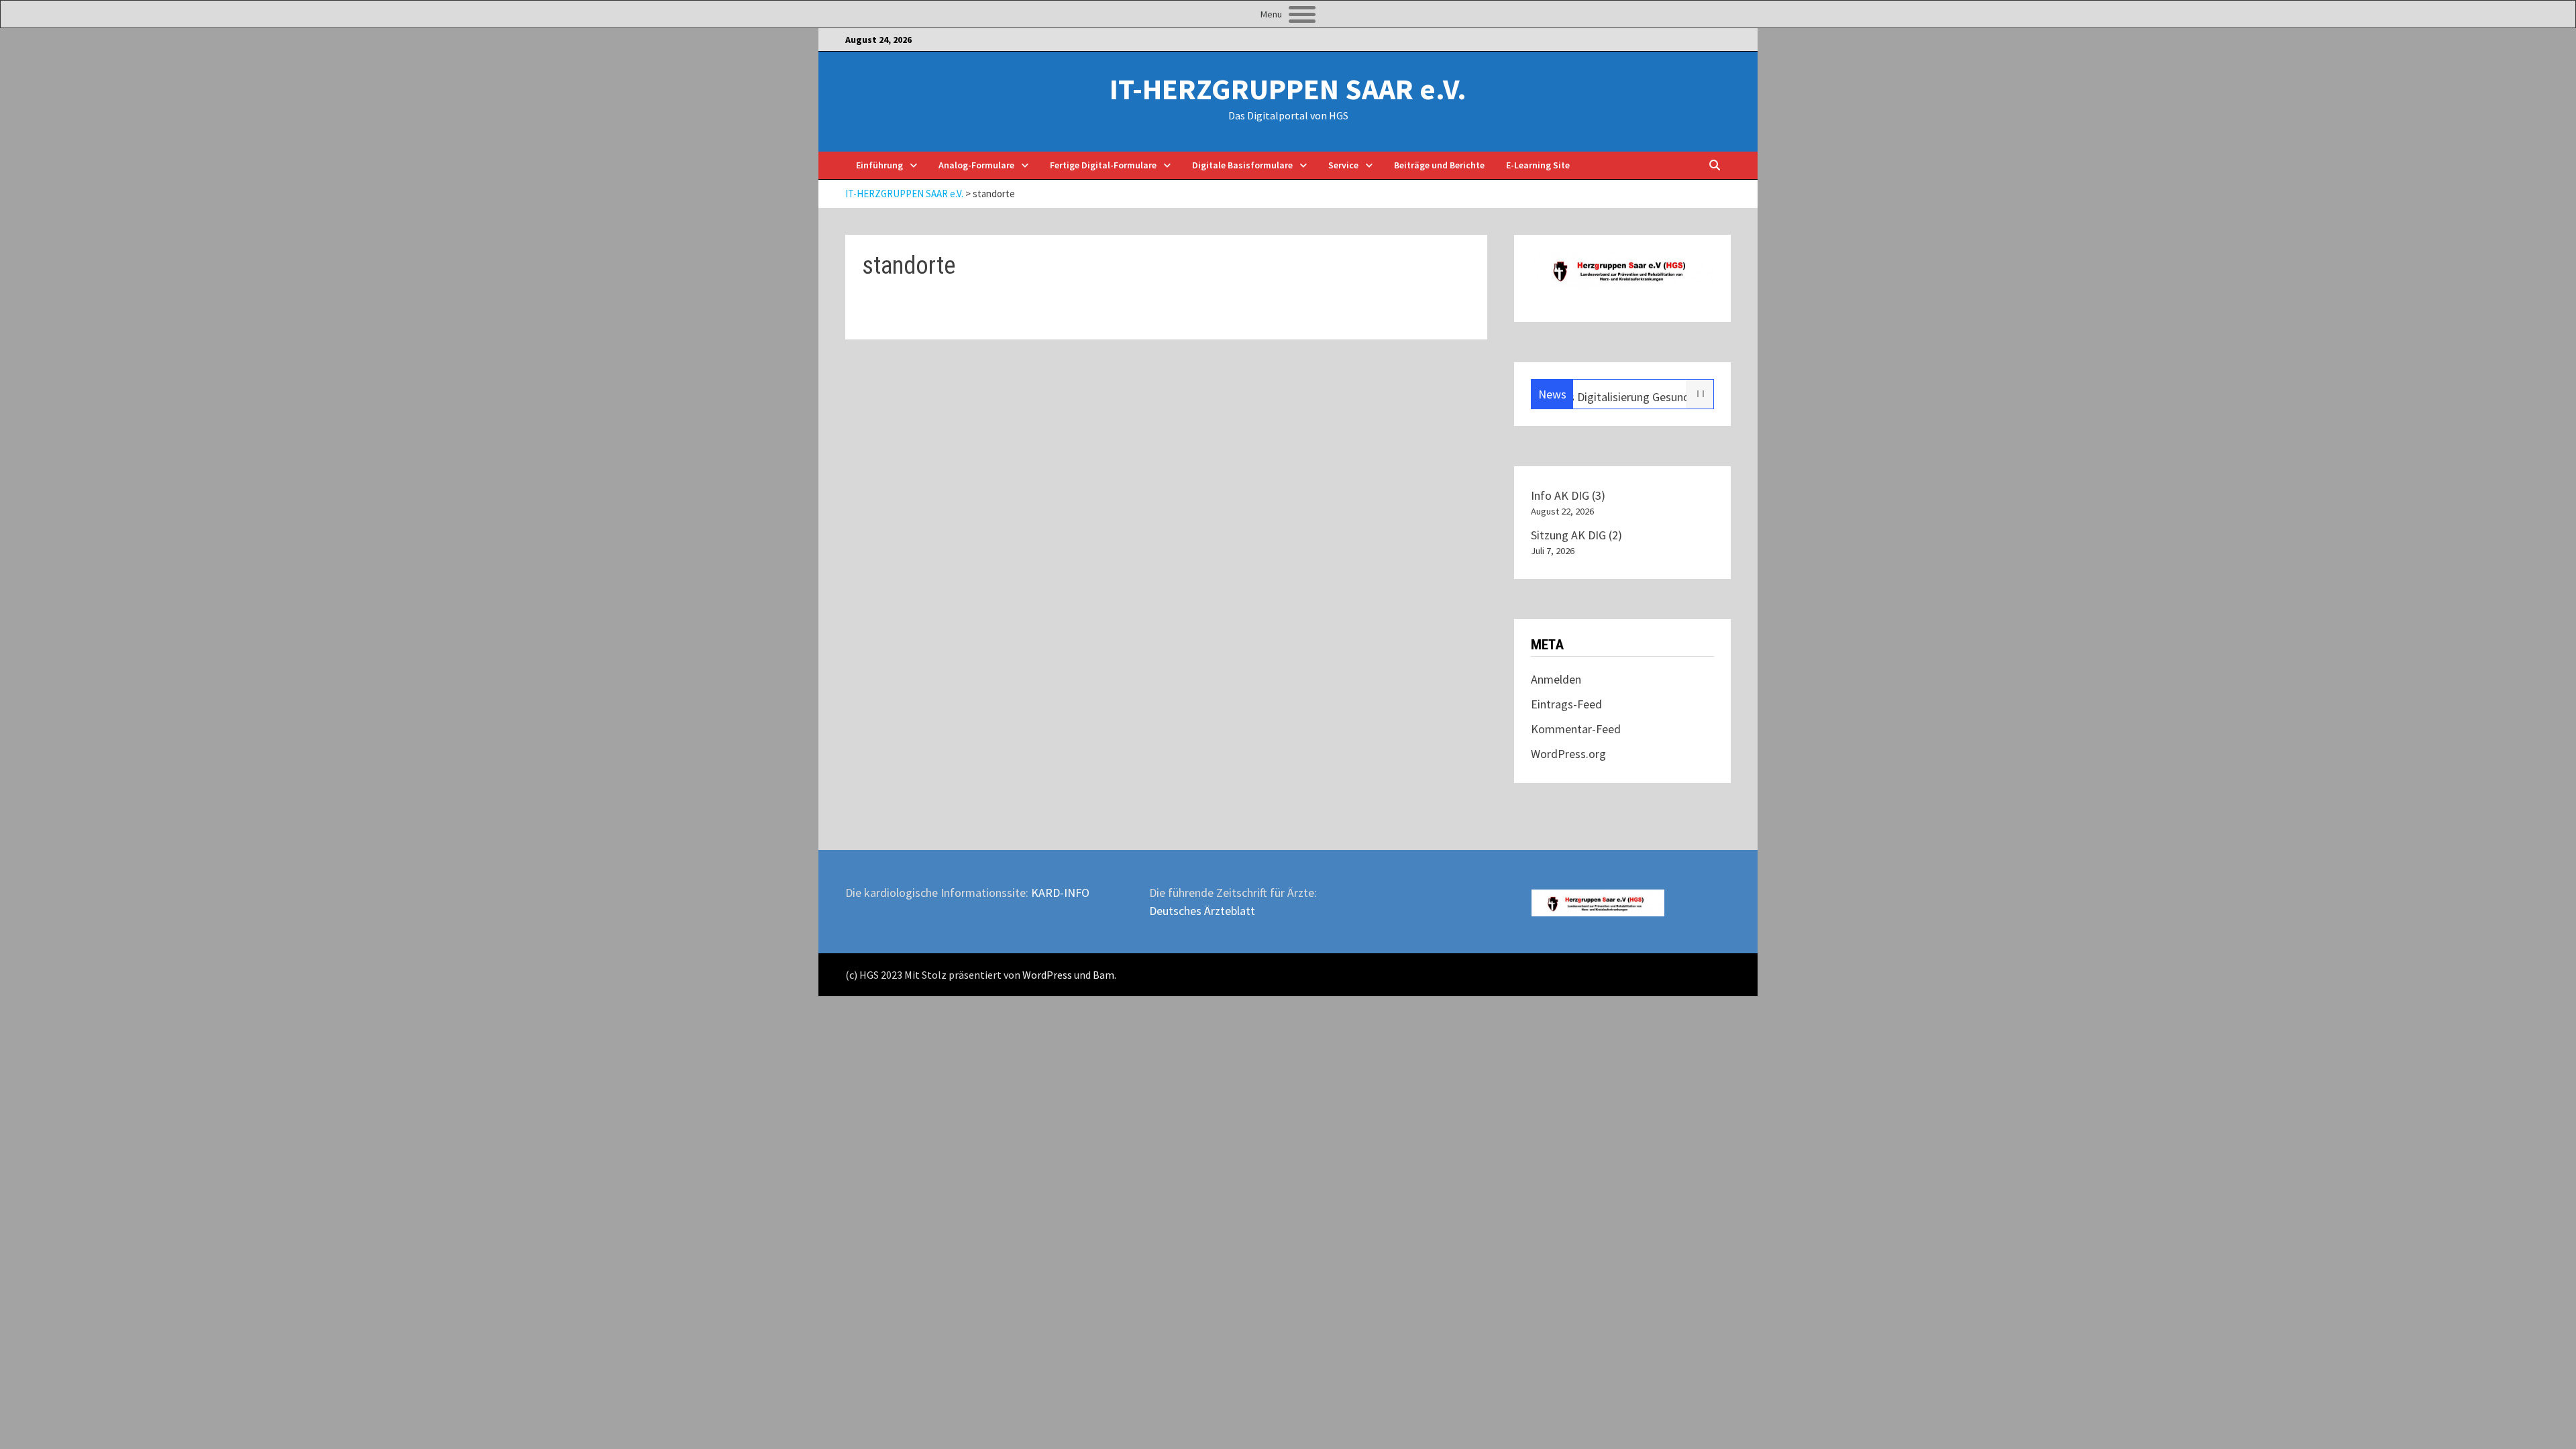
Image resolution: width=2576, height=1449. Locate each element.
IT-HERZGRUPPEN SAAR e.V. (1288, 89)
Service (1343, 165)
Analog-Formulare (976, 165)
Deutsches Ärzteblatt (1202, 911)
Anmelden (1556, 679)
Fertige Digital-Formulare (1103, 165)
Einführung (879, 165)
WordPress (1047, 975)
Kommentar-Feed (1576, 729)
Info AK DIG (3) (1568, 495)
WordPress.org (1568, 754)
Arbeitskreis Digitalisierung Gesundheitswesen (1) (1607, 397)
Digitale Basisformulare (1242, 165)
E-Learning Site (1538, 165)
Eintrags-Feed (1566, 704)
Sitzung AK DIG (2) (1576, 535)
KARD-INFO (1060, 893)
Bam (1104, 975)
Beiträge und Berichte (1439, 165)
